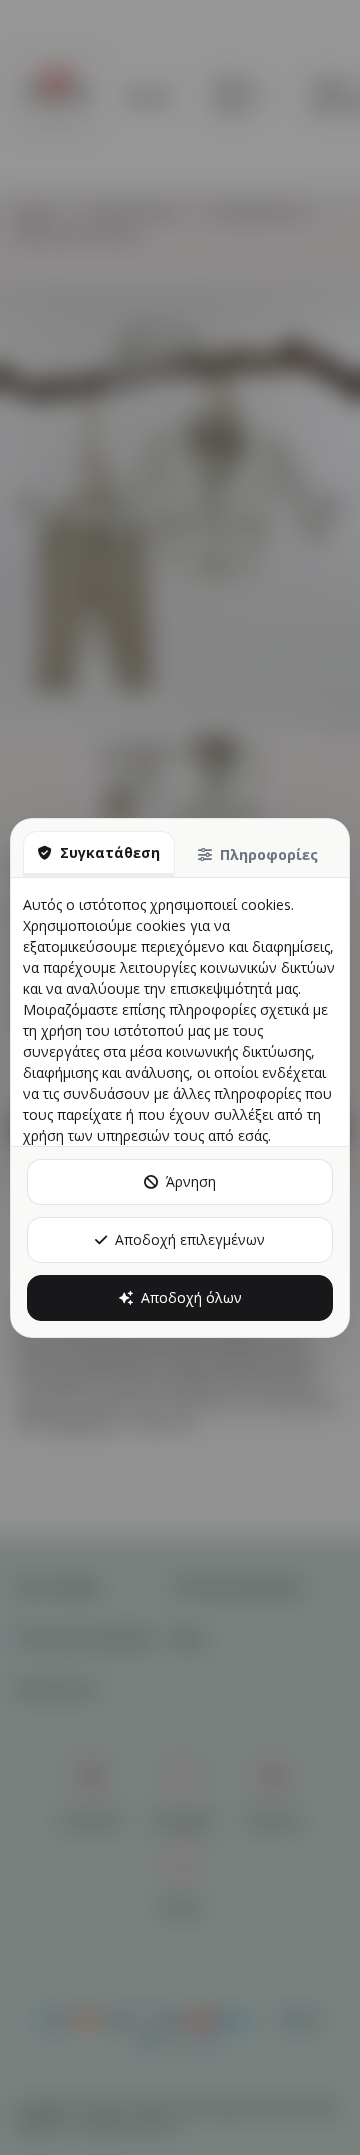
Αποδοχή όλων (191, 1297)
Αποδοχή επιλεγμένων (190, 1239)
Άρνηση (191, 1181)
